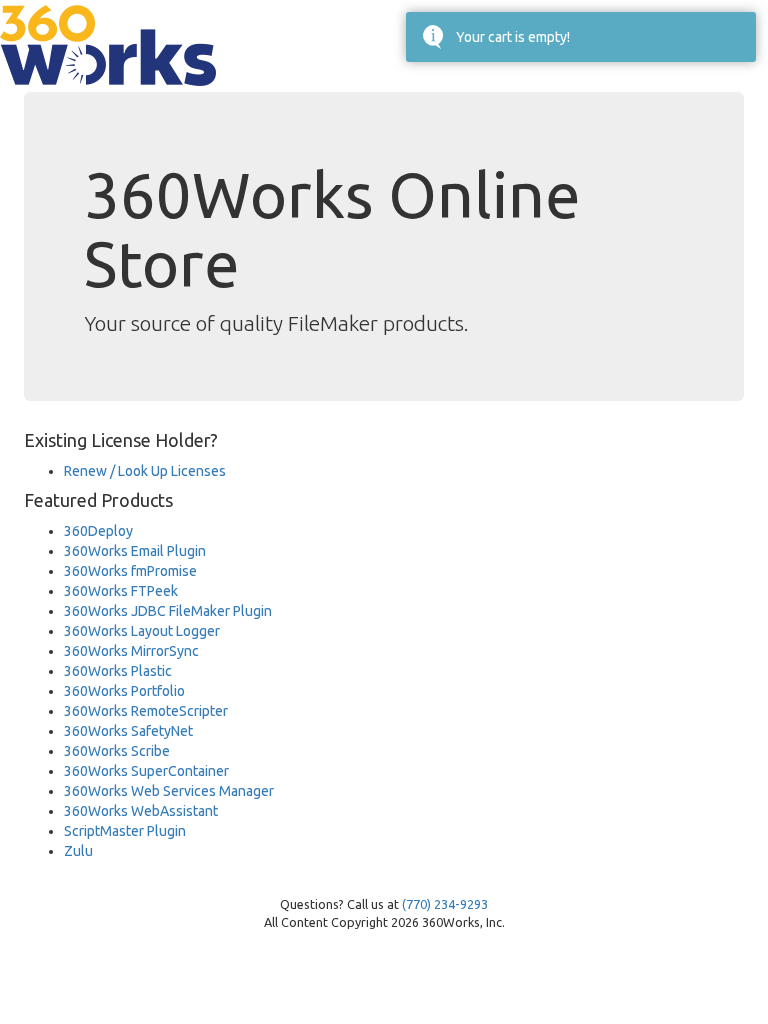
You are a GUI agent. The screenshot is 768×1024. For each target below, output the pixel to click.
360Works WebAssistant (141, 811)
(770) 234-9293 (445, 904)
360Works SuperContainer (146, 771)
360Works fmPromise (130, 571)
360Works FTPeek (121, 591)
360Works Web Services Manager (169, 791)
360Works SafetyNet (128, 731)
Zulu (78, 851)
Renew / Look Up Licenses (145, 471)
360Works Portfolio (124, 691)
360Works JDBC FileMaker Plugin (168, 611)
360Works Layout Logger (142, 631)
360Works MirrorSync (131, 651)
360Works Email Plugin (135, 551)
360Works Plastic (118, 671)
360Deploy (98, 531)
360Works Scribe (117, 751)
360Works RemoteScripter (146, 711)
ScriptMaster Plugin (125, 831)
